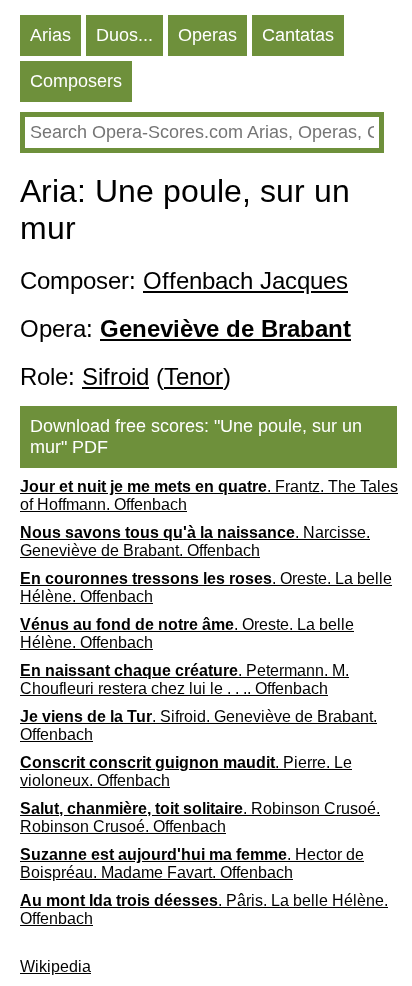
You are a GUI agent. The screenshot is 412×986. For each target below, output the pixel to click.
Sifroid (115, 376)
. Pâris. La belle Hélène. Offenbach (204, 909)
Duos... (124, 35)
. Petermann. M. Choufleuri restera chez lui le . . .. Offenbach (184, 679)
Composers (76, 81)
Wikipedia (55, 966)
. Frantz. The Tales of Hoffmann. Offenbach (209, 495)
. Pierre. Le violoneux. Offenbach (186, 771)
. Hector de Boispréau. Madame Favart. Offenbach (192, 863)
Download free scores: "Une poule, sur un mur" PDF (196, 436)
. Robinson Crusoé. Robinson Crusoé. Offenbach (200, 817)
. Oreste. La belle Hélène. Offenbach (206, 587)
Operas (207, 35)
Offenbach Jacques (245, 280)
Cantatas (298, 35)
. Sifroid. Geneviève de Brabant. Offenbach (198, 725)
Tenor (193, 376)
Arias (50, 35)
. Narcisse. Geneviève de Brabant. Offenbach (195, 541)
